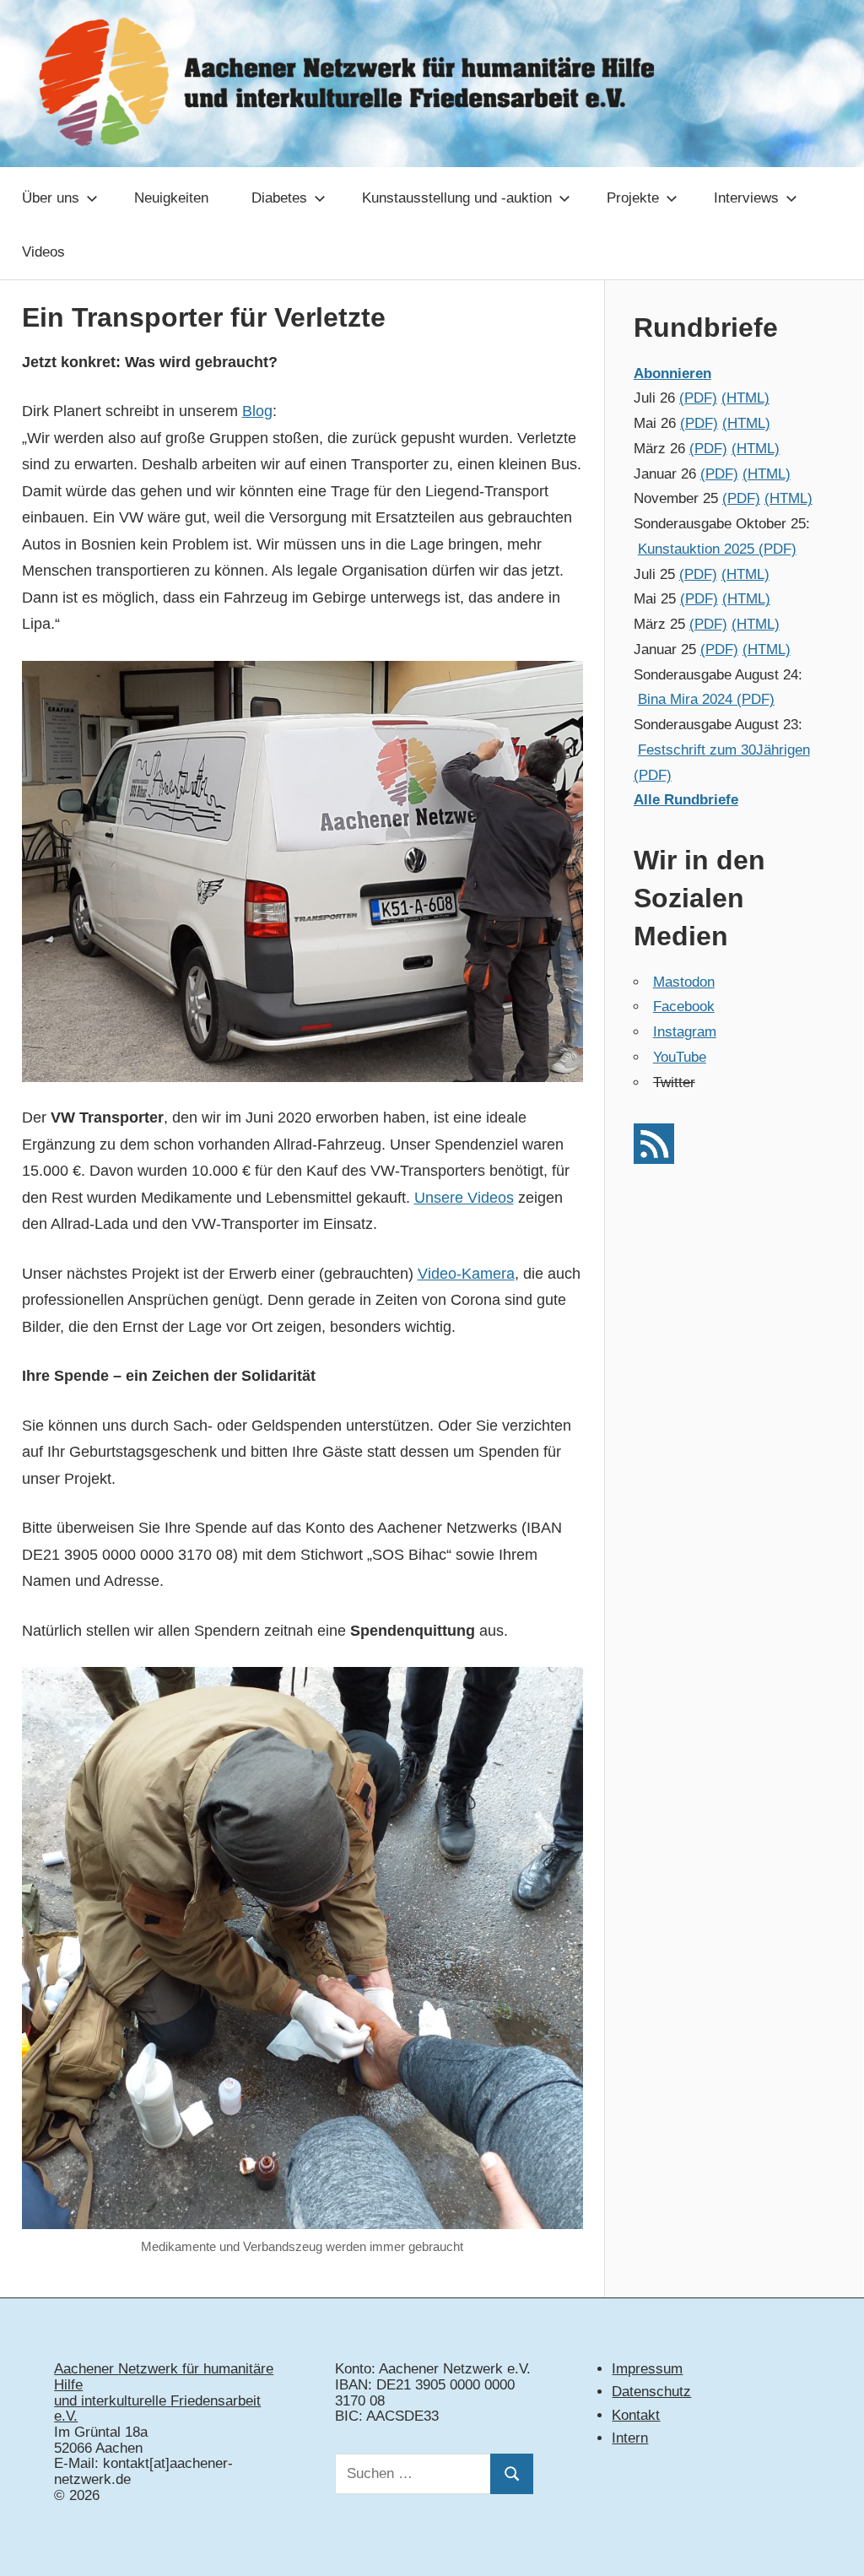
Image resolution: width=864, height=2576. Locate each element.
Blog (257, 411)
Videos (43, 252)
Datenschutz (651, 2392)
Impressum (647, 2369)
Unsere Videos (464, 1198)
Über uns (51, 198)
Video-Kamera (466, 1274)
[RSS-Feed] (654, 1159)
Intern (630, 2438)
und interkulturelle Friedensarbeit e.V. (157, 2409)
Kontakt (636, 2415)
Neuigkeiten (171, 198)
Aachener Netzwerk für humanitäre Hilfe (164, 2377)
